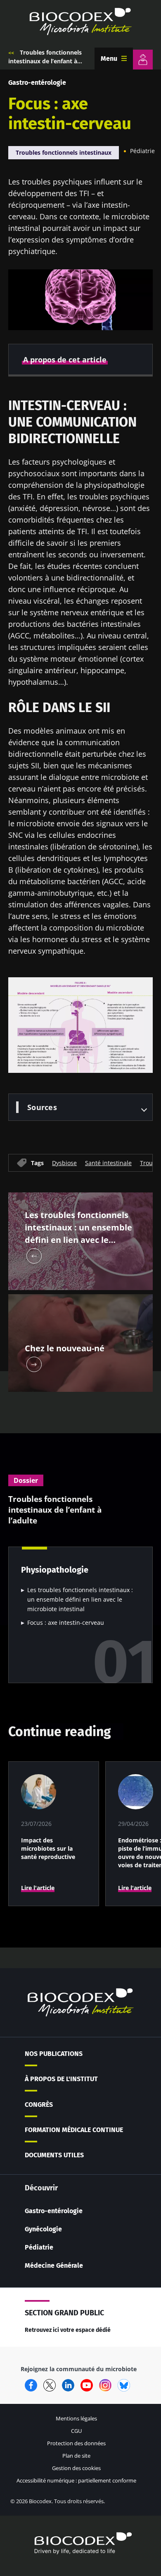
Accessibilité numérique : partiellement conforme (76, 2480)
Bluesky (124, 2385)
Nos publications (54, 2054)
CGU (76, 2431)
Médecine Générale (54, 2265)
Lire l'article (38, 1888)
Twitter (50, 2385)
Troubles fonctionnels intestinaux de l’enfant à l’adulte (45, 61)
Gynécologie (43, 2229)
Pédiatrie (142, 151)
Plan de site (76, 2456)
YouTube (87, 2385)
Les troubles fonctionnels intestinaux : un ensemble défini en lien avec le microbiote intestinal (80, 1599)
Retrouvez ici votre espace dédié (68, 2330)
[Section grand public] (143, 60)
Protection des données (76, 2443)
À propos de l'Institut (61, 2079)
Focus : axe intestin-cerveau (66, 1623)
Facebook (31, 2385)
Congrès (39, 2105)
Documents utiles (54, 2155)
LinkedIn (68, 2385)
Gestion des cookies (76, 2468)
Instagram (105, 2385)
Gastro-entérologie (37, 83)
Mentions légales (76, 2418)
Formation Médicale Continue (74, 2130)
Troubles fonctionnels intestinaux (64, 152)
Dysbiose (64, 1162)
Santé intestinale (108, 1162)
